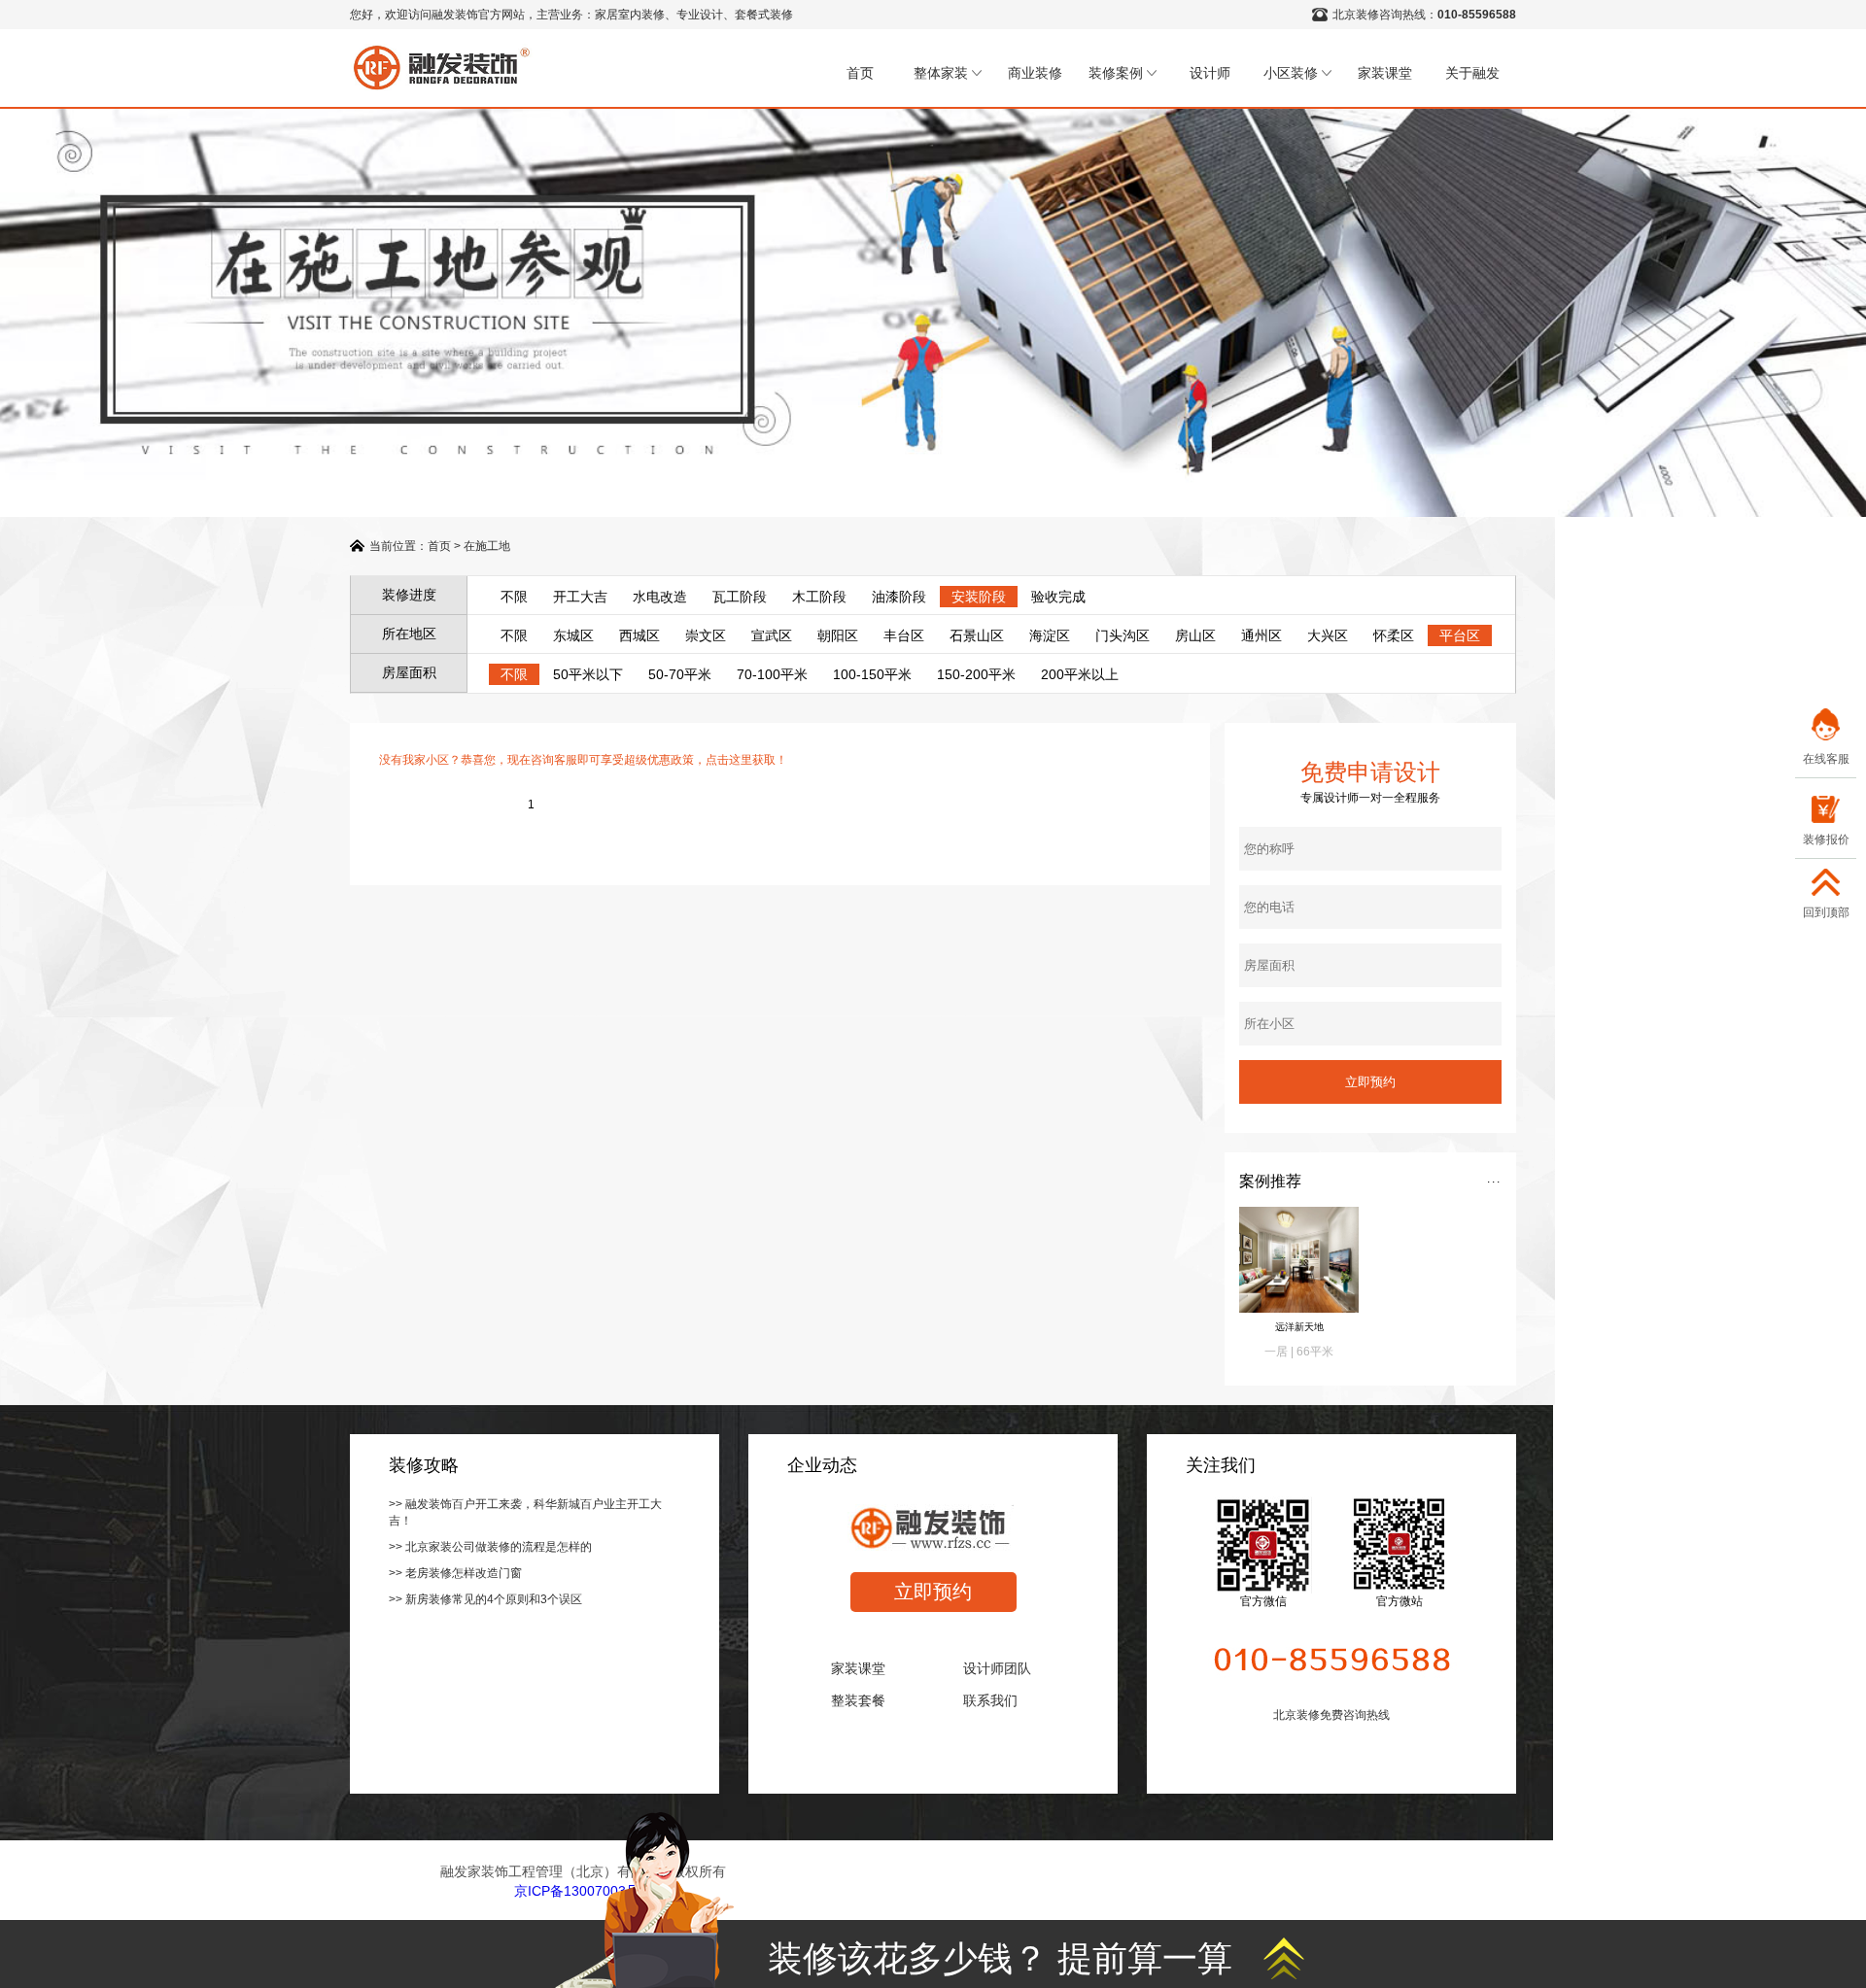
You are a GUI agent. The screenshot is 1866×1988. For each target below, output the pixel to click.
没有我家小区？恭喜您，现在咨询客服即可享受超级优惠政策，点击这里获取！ (583, 760)
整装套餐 (858, 1700)
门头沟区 (1123, 635)
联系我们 (990, 1700)
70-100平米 (772, 674)
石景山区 (977, 635)
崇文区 (706, 635)
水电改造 (660, 597)
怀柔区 (1394, 635)
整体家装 (941, 73)
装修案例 (1116, 73)
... (1494, 1179)
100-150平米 (872, 674)
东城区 (573, 635)
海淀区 (1050, 635)
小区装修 (1291, 73)
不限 (514, 597)
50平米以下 (588, 674)
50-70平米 (680, 674)
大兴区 (1328, 635)
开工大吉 (580, 597)
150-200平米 (976, 674)
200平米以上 (1080, 674)
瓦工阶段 (740, 597)
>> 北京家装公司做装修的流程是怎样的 (490, 1547)
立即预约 (933, 1592)
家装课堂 (1385, 73)
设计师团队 (997, 1668)
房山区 (1195, 635)
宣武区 (772, 635)
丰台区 (904, 635)
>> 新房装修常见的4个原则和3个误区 (485, 1599)
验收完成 (1058, 597)
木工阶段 (819, 597)
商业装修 (1035, 73)
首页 (860, 73)
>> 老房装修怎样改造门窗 (455, 1573)
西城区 (639, 635)
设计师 (1210, 73)
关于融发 (1472, 73)
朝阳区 (838, 635)
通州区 (1261, 635)
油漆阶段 (899, 597)
